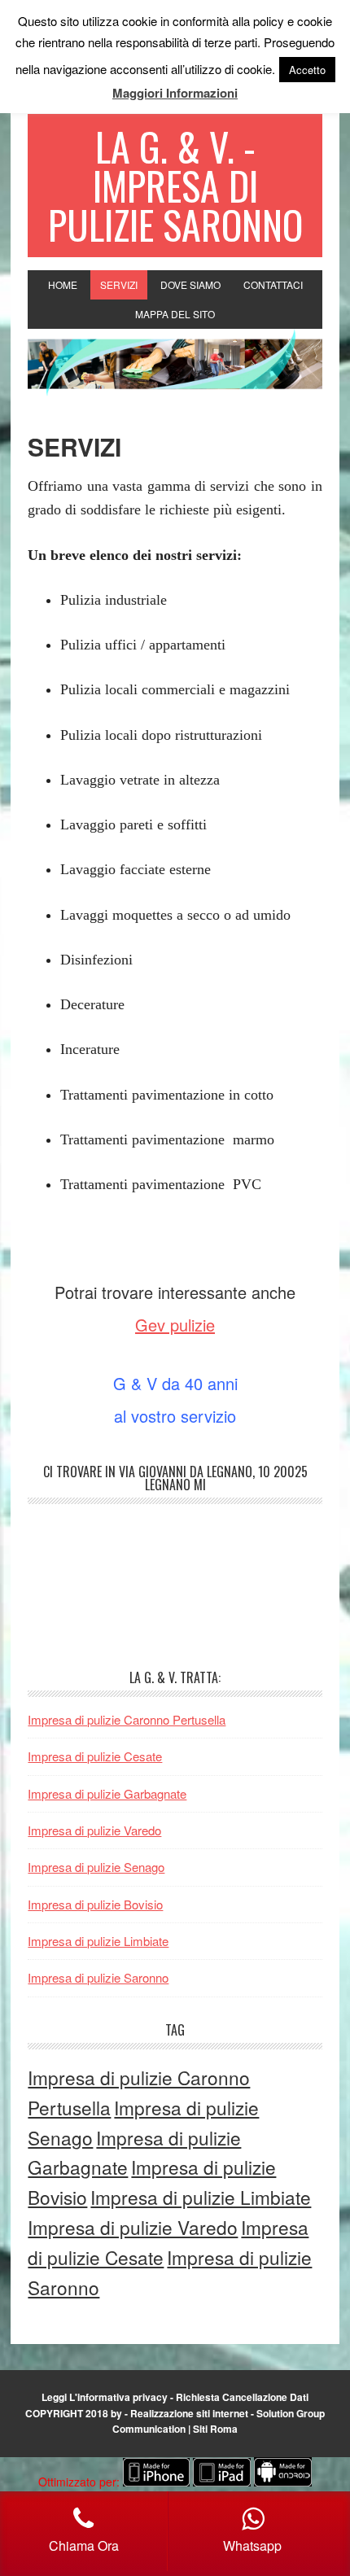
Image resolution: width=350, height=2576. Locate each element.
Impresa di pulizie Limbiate (98, 1941)
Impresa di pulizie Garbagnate (107, 1793)
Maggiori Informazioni (175, 93)
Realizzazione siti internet (189, 2413)
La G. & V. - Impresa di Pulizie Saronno (175, 185)
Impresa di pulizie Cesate (95, 1756)
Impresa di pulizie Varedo (94, 1830)
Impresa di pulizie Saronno (98, 1977)
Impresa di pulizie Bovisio (95, 1904)
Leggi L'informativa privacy (105, 2397)
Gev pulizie (175, 1325)
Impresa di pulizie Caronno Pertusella (127, 1719)
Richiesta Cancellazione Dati (242, 2397)
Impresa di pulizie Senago (96, 1867)
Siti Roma (215, 2429)
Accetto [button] (307, 70)
